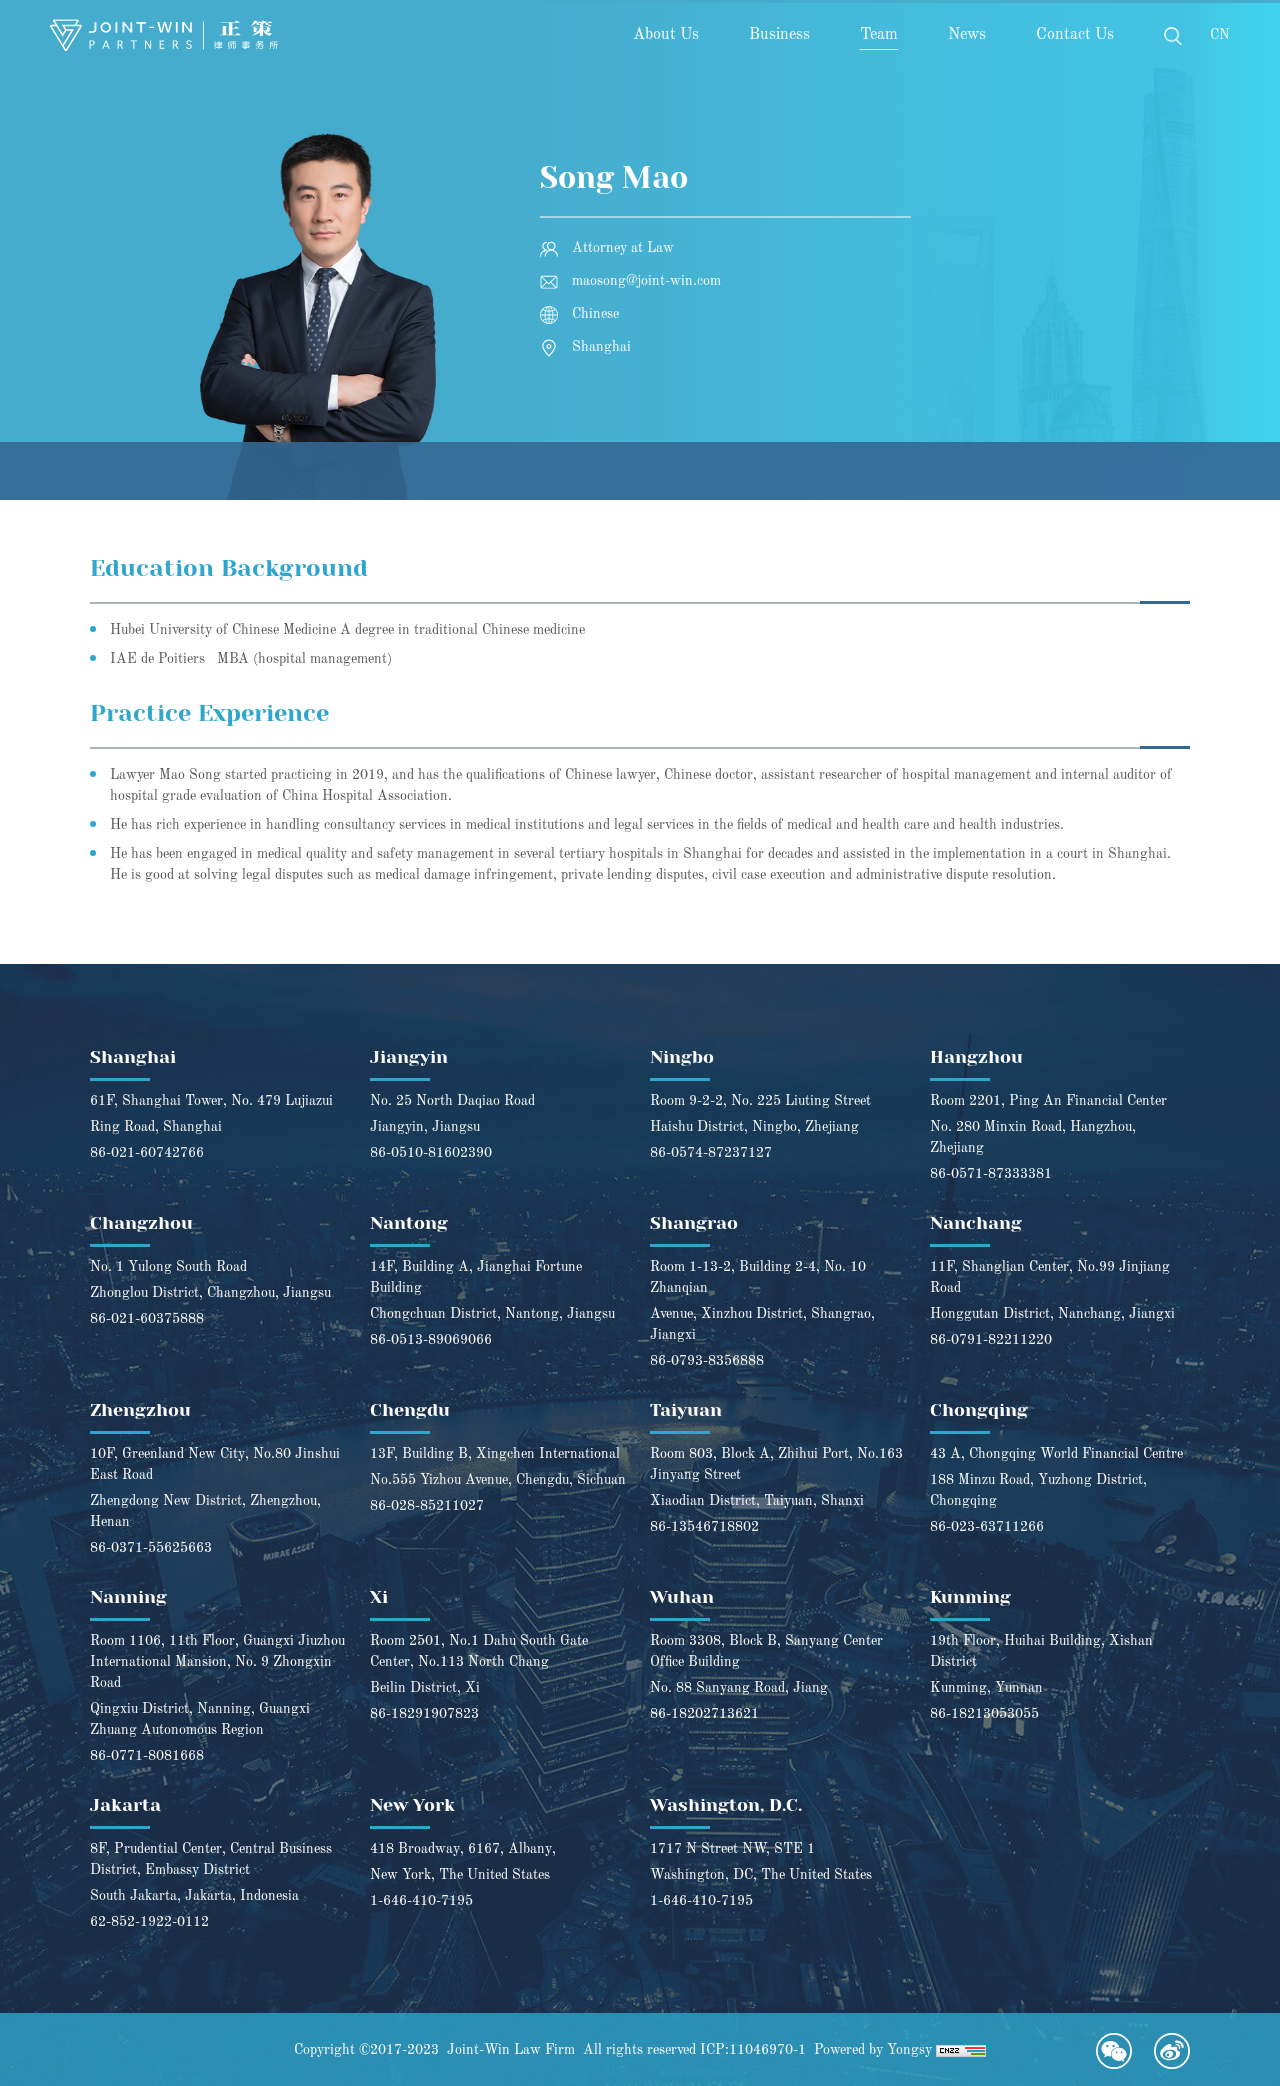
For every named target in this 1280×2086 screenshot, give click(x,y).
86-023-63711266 (987, 1527)
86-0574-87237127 (711, 1153)
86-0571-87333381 (991, 1174)
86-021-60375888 (147, 1319)
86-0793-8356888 (707, 1361)
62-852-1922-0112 (149, 1922)
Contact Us (1075, 35)
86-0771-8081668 (147, 1756)
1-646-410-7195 (421, 1901)
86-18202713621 (704, 1714)
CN (1220, 35)
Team (879, 35)
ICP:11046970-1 (753, 2050)
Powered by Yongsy (873, 2050)
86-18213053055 (984, 1714)
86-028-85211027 (427, 1506)
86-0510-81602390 (431, 1153)
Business (779, 35)
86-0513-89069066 (431, 1340)
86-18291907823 (424, 1714)
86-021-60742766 (147, 1153)
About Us (666, 35)
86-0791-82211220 (991, 1340)
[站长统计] (961, 2050)
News (967, 35)
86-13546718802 (704, 1527)
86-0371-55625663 (151, 1548)
